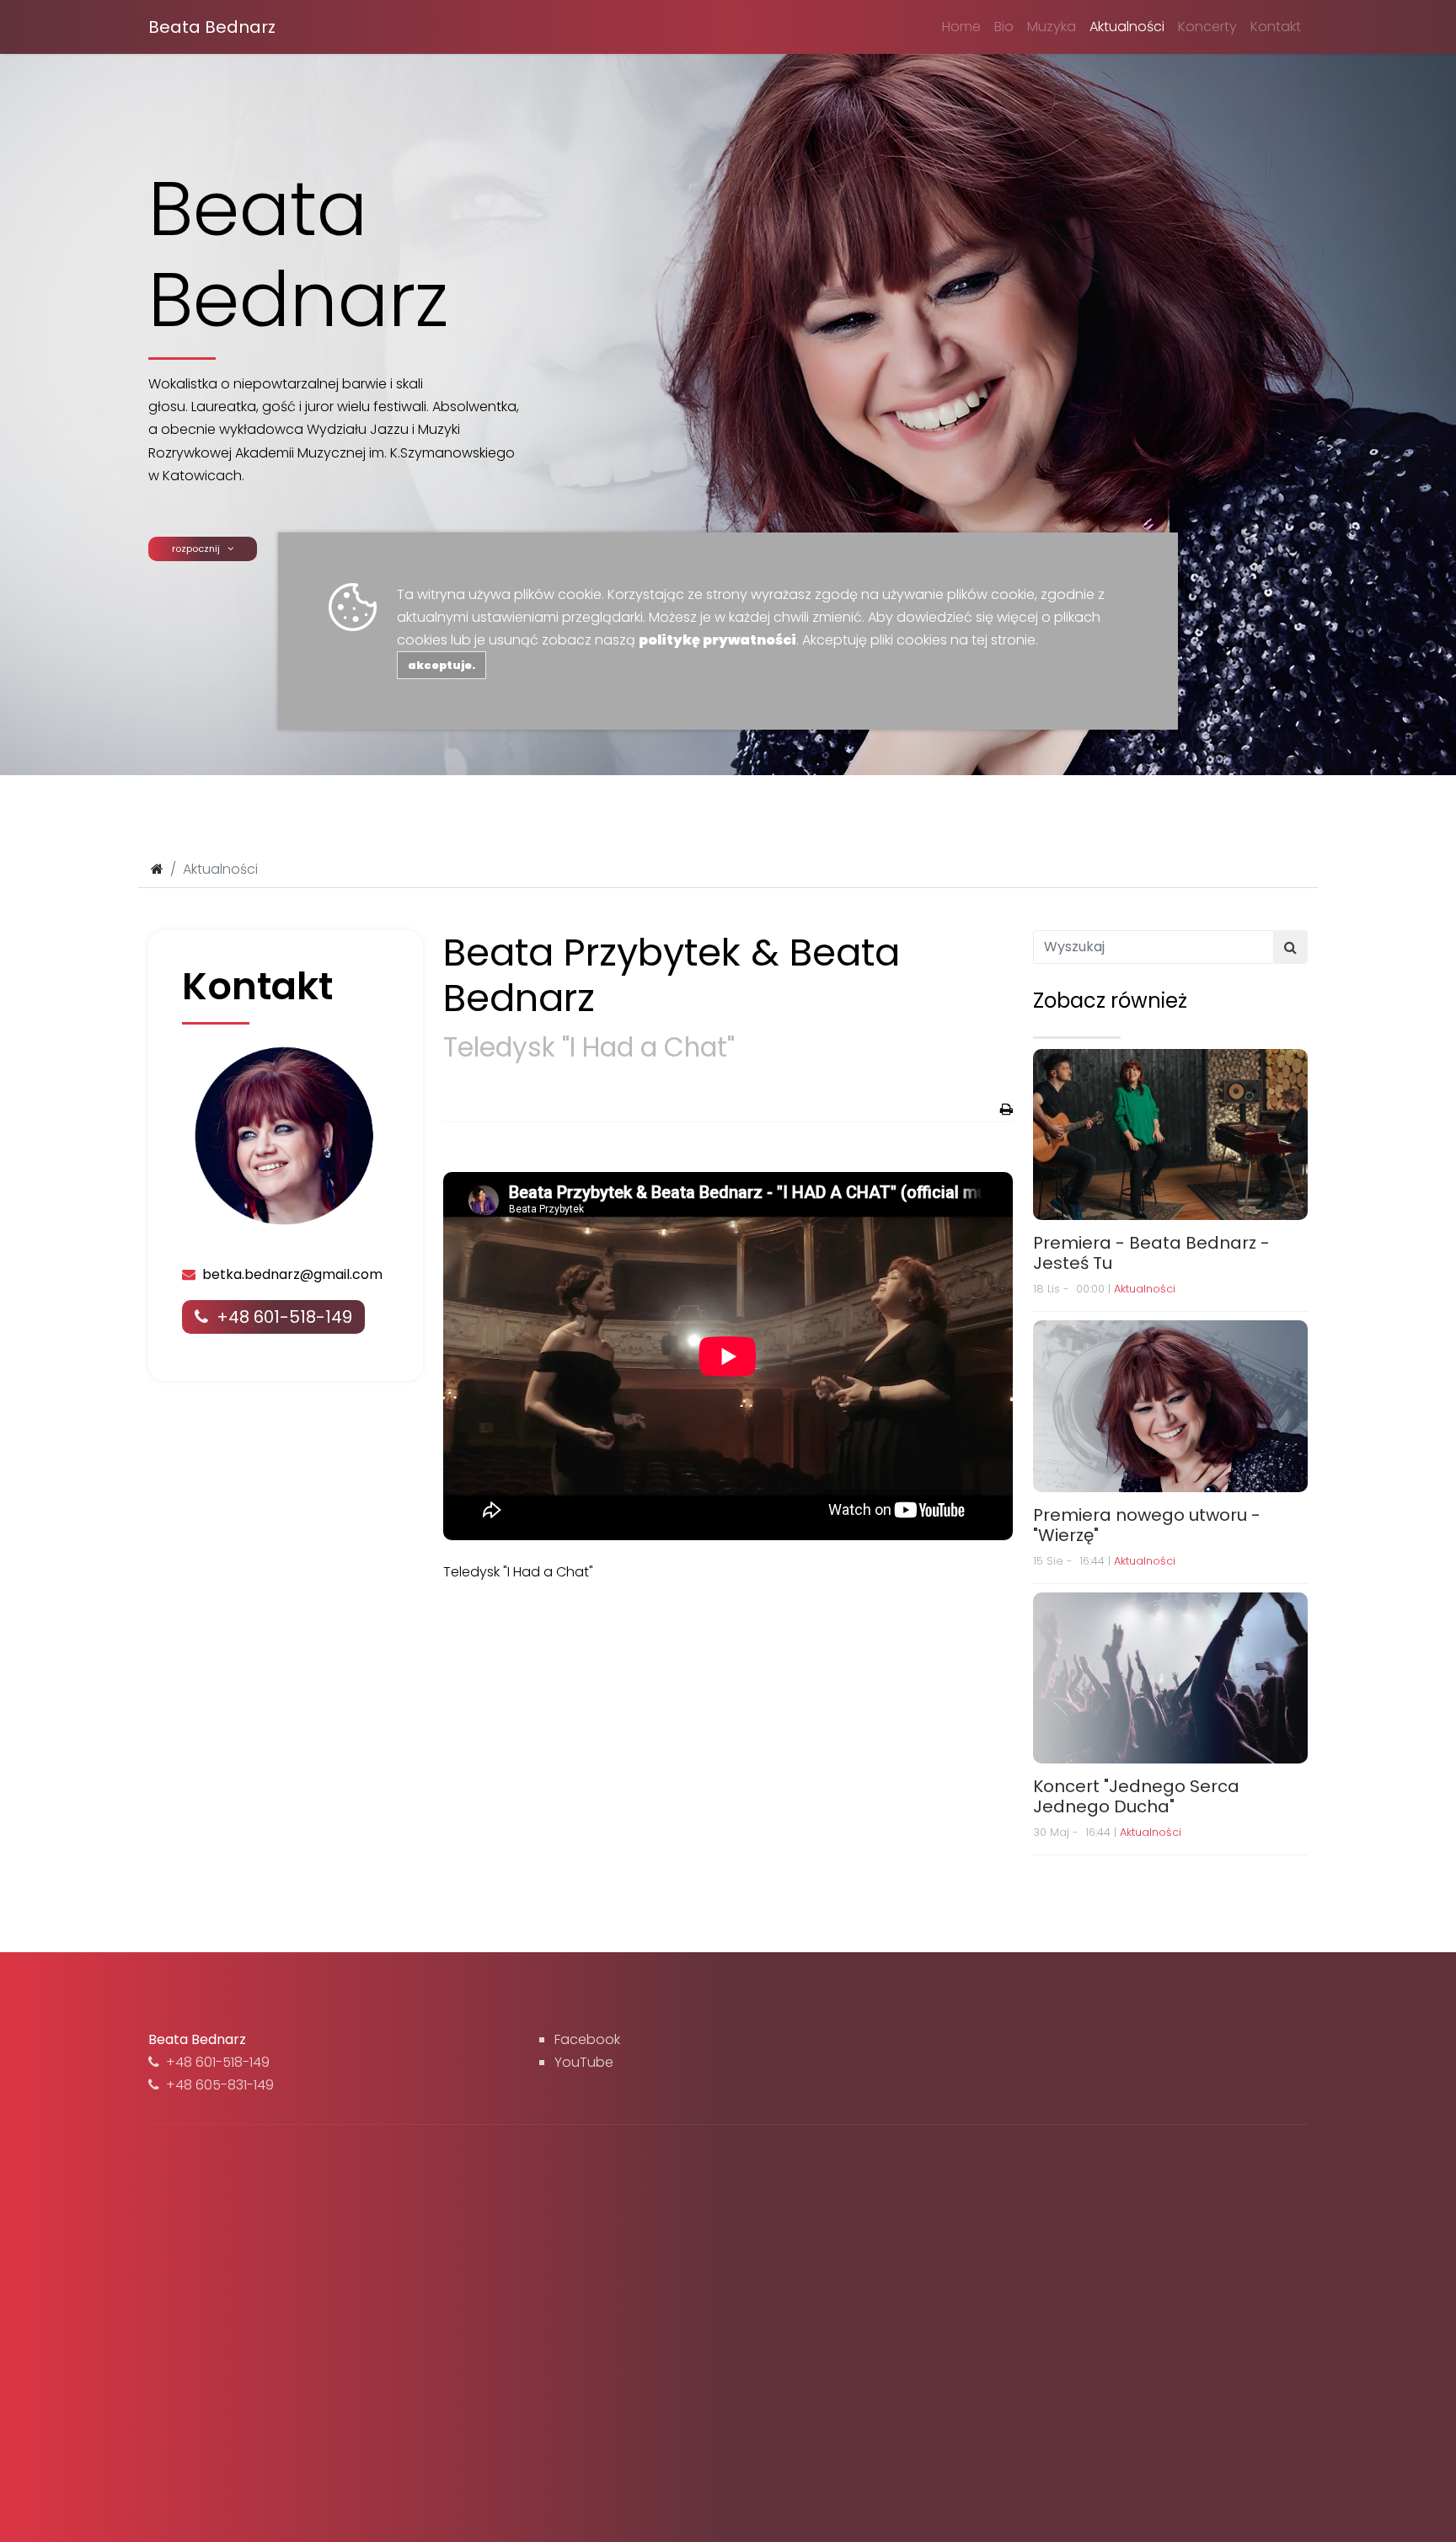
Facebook (587, 2039)
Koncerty (1207, 27)
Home (961, 27)
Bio (1004, 27)
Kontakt (1276, 27)
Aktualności (1127, 27)
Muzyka (1052, 27)
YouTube (584, 2062)
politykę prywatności (717, 640)
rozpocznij (200, 549)
